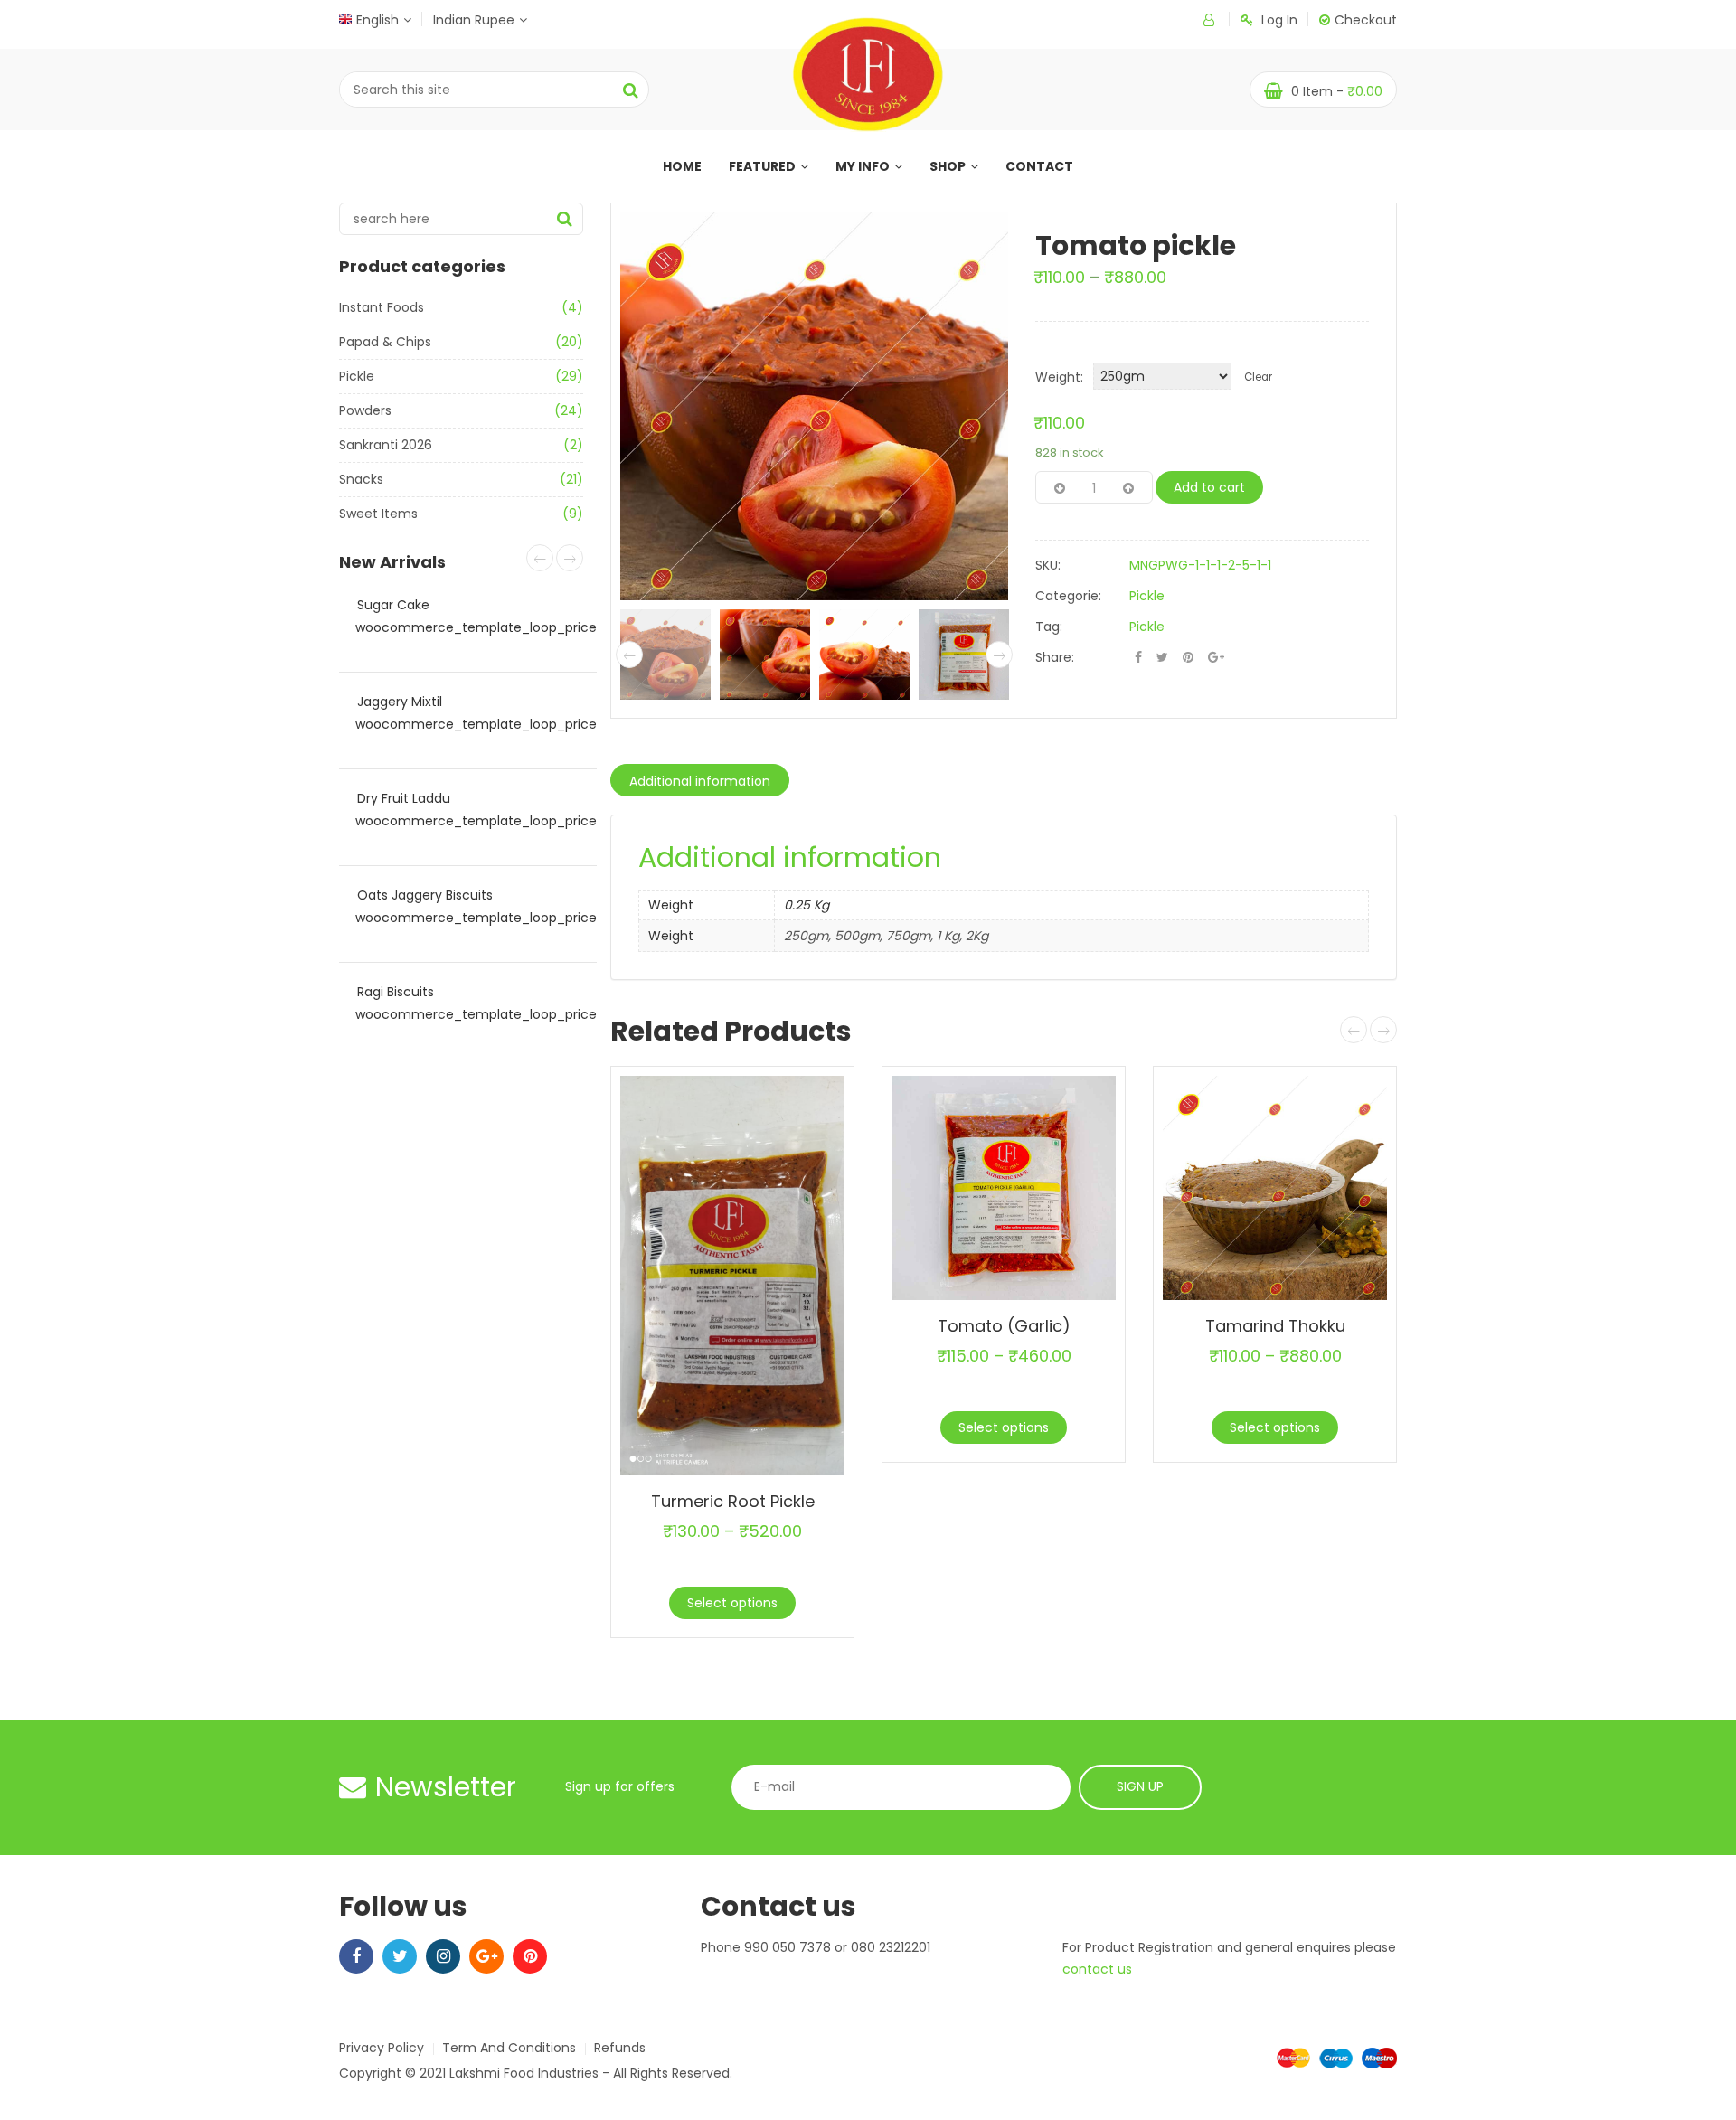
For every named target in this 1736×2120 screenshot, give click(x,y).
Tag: (1049, 627)
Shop (948, 166)
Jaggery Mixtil (400, 702)
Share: (1055, 657)
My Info (863, 166)
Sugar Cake (393, 605)
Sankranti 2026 (386, 445)
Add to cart (1209, 487)
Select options (732, 1603)
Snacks (361, 479)
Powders (365, 410)
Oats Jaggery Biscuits (425, 895)
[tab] (700, 780)
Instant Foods (382, 307)
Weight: (1059, 377)
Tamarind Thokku (1275, 1326)
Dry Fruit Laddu (404, 798)
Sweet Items (378, 514)
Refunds (620, 2048)
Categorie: (1068, 596)
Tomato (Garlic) (1004, 1326)
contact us (1097, 1969)
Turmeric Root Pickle (733, 1501)
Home (682, 166)
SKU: (1048, 565)
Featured (762, 166)
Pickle (357, 376)
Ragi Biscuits (396, 992)
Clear (1258, 377)
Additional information (700, 781)
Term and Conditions (509, 2048)
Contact (1039, 166)
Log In (1279, 20)
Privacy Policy (382, 2048)
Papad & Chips (385, 342)
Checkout (1366, 20)
